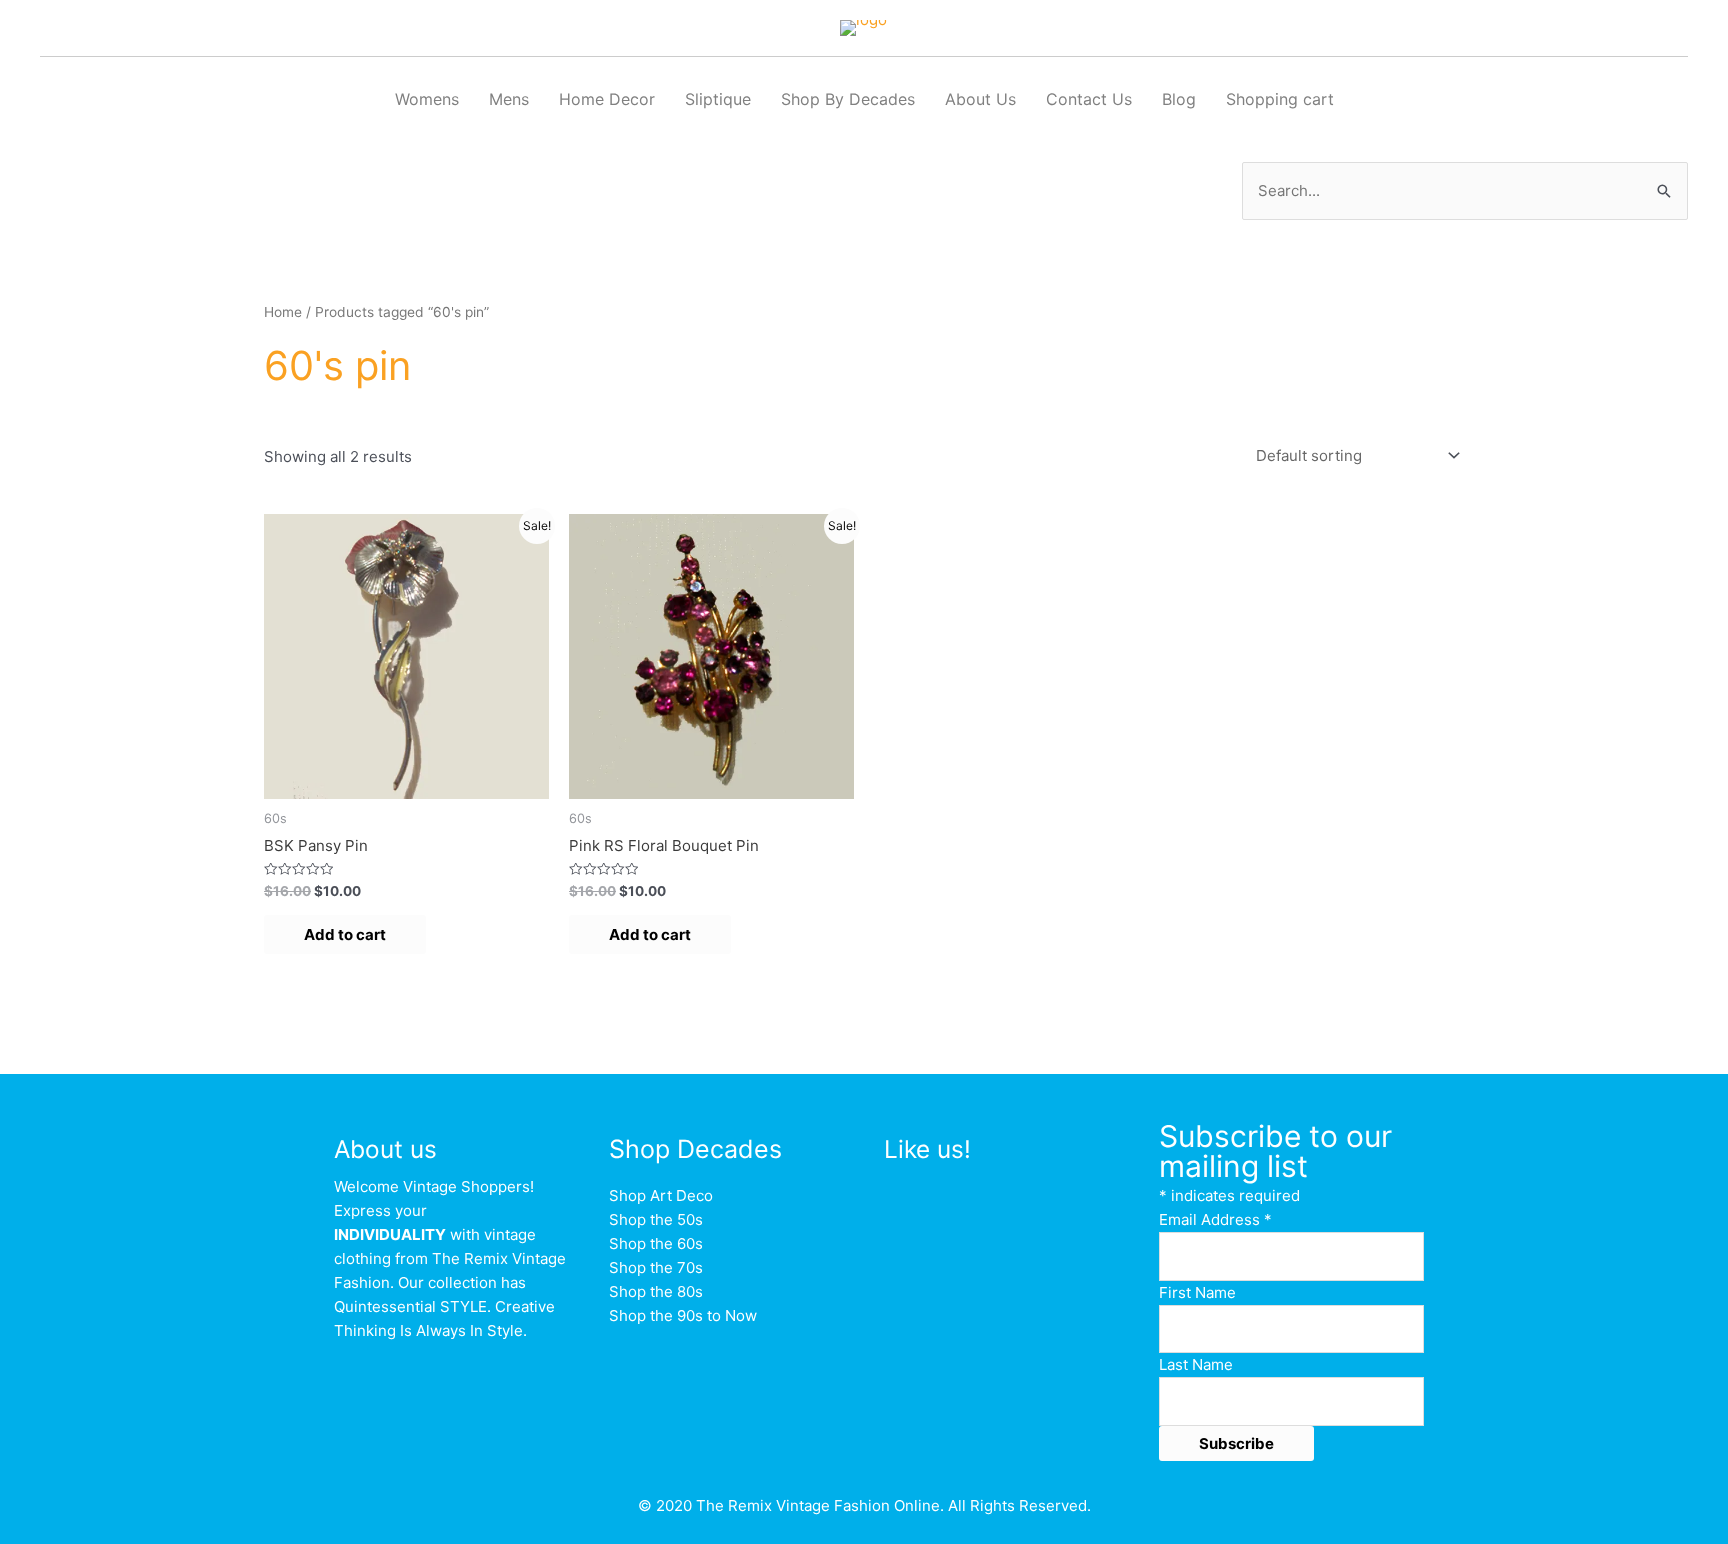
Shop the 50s (656, 1219)
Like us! (927, 1149)
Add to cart (345, 934)
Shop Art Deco (661, 1195)
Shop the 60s (656, 1243)
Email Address (1215, 1219)
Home (283, 312)
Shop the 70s (656, 1267)
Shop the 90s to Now (683, 1315)
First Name (1197, 1292)
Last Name (1196, 1364)
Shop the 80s (656, 1291)
